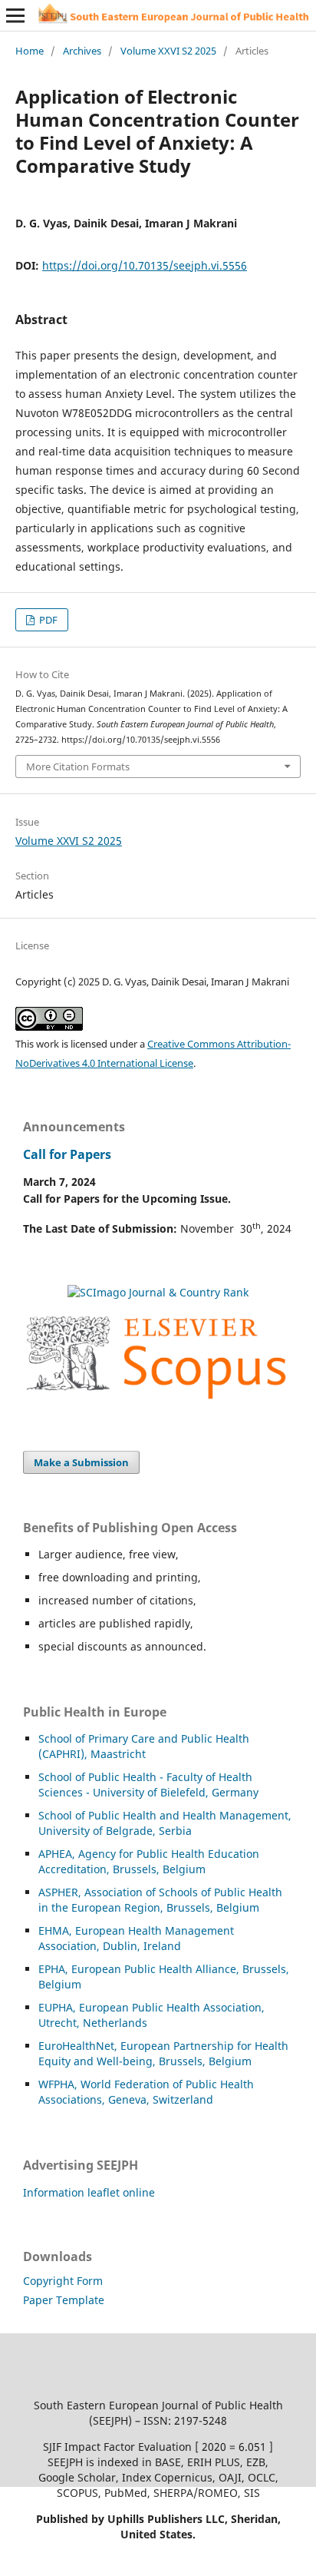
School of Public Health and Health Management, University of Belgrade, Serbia (165, 1823)
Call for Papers (67, 1154)
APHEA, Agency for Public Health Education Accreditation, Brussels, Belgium (149, 1861)
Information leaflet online (89, 2192)
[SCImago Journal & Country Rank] (158, 1292)
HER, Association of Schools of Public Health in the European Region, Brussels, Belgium (160, 1900)
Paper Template (64, 2300)
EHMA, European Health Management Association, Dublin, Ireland (136, 1938)
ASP (48, 1892)
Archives (82, 51)
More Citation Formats (78, 767)
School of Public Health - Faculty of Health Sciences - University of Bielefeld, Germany (148, 1785)
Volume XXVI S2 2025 (168, 51)
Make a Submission (81, 1462)
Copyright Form (63, 2281)
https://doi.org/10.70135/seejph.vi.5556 (145, 265)
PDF (47, 620)
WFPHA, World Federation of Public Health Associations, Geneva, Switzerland (146, 2092)
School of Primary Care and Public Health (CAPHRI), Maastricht (144, 1746)
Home (30, 51)
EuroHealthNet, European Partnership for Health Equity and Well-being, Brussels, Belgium (163, 2053)
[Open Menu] (15, 15)
